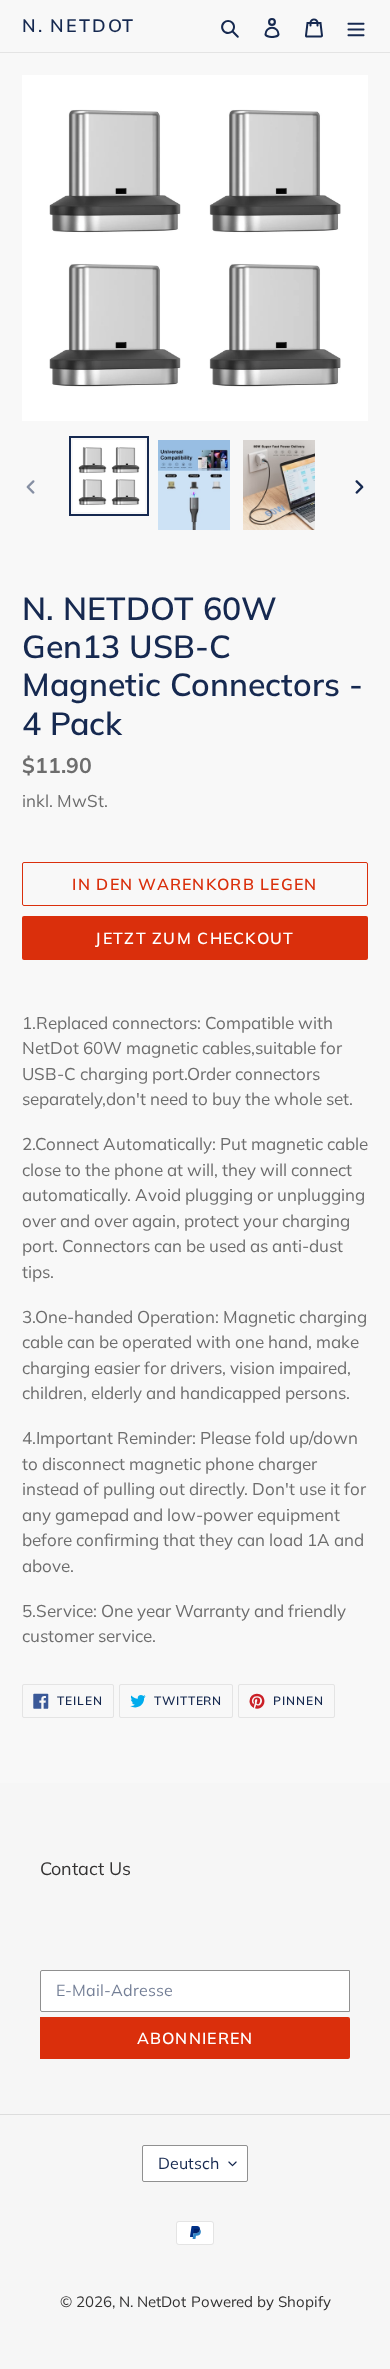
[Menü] (356, 25)
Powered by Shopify (261, 2301)
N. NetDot (78, 26)
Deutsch (188, 2163)
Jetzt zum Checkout (194, 938)
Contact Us (85, 1868)
